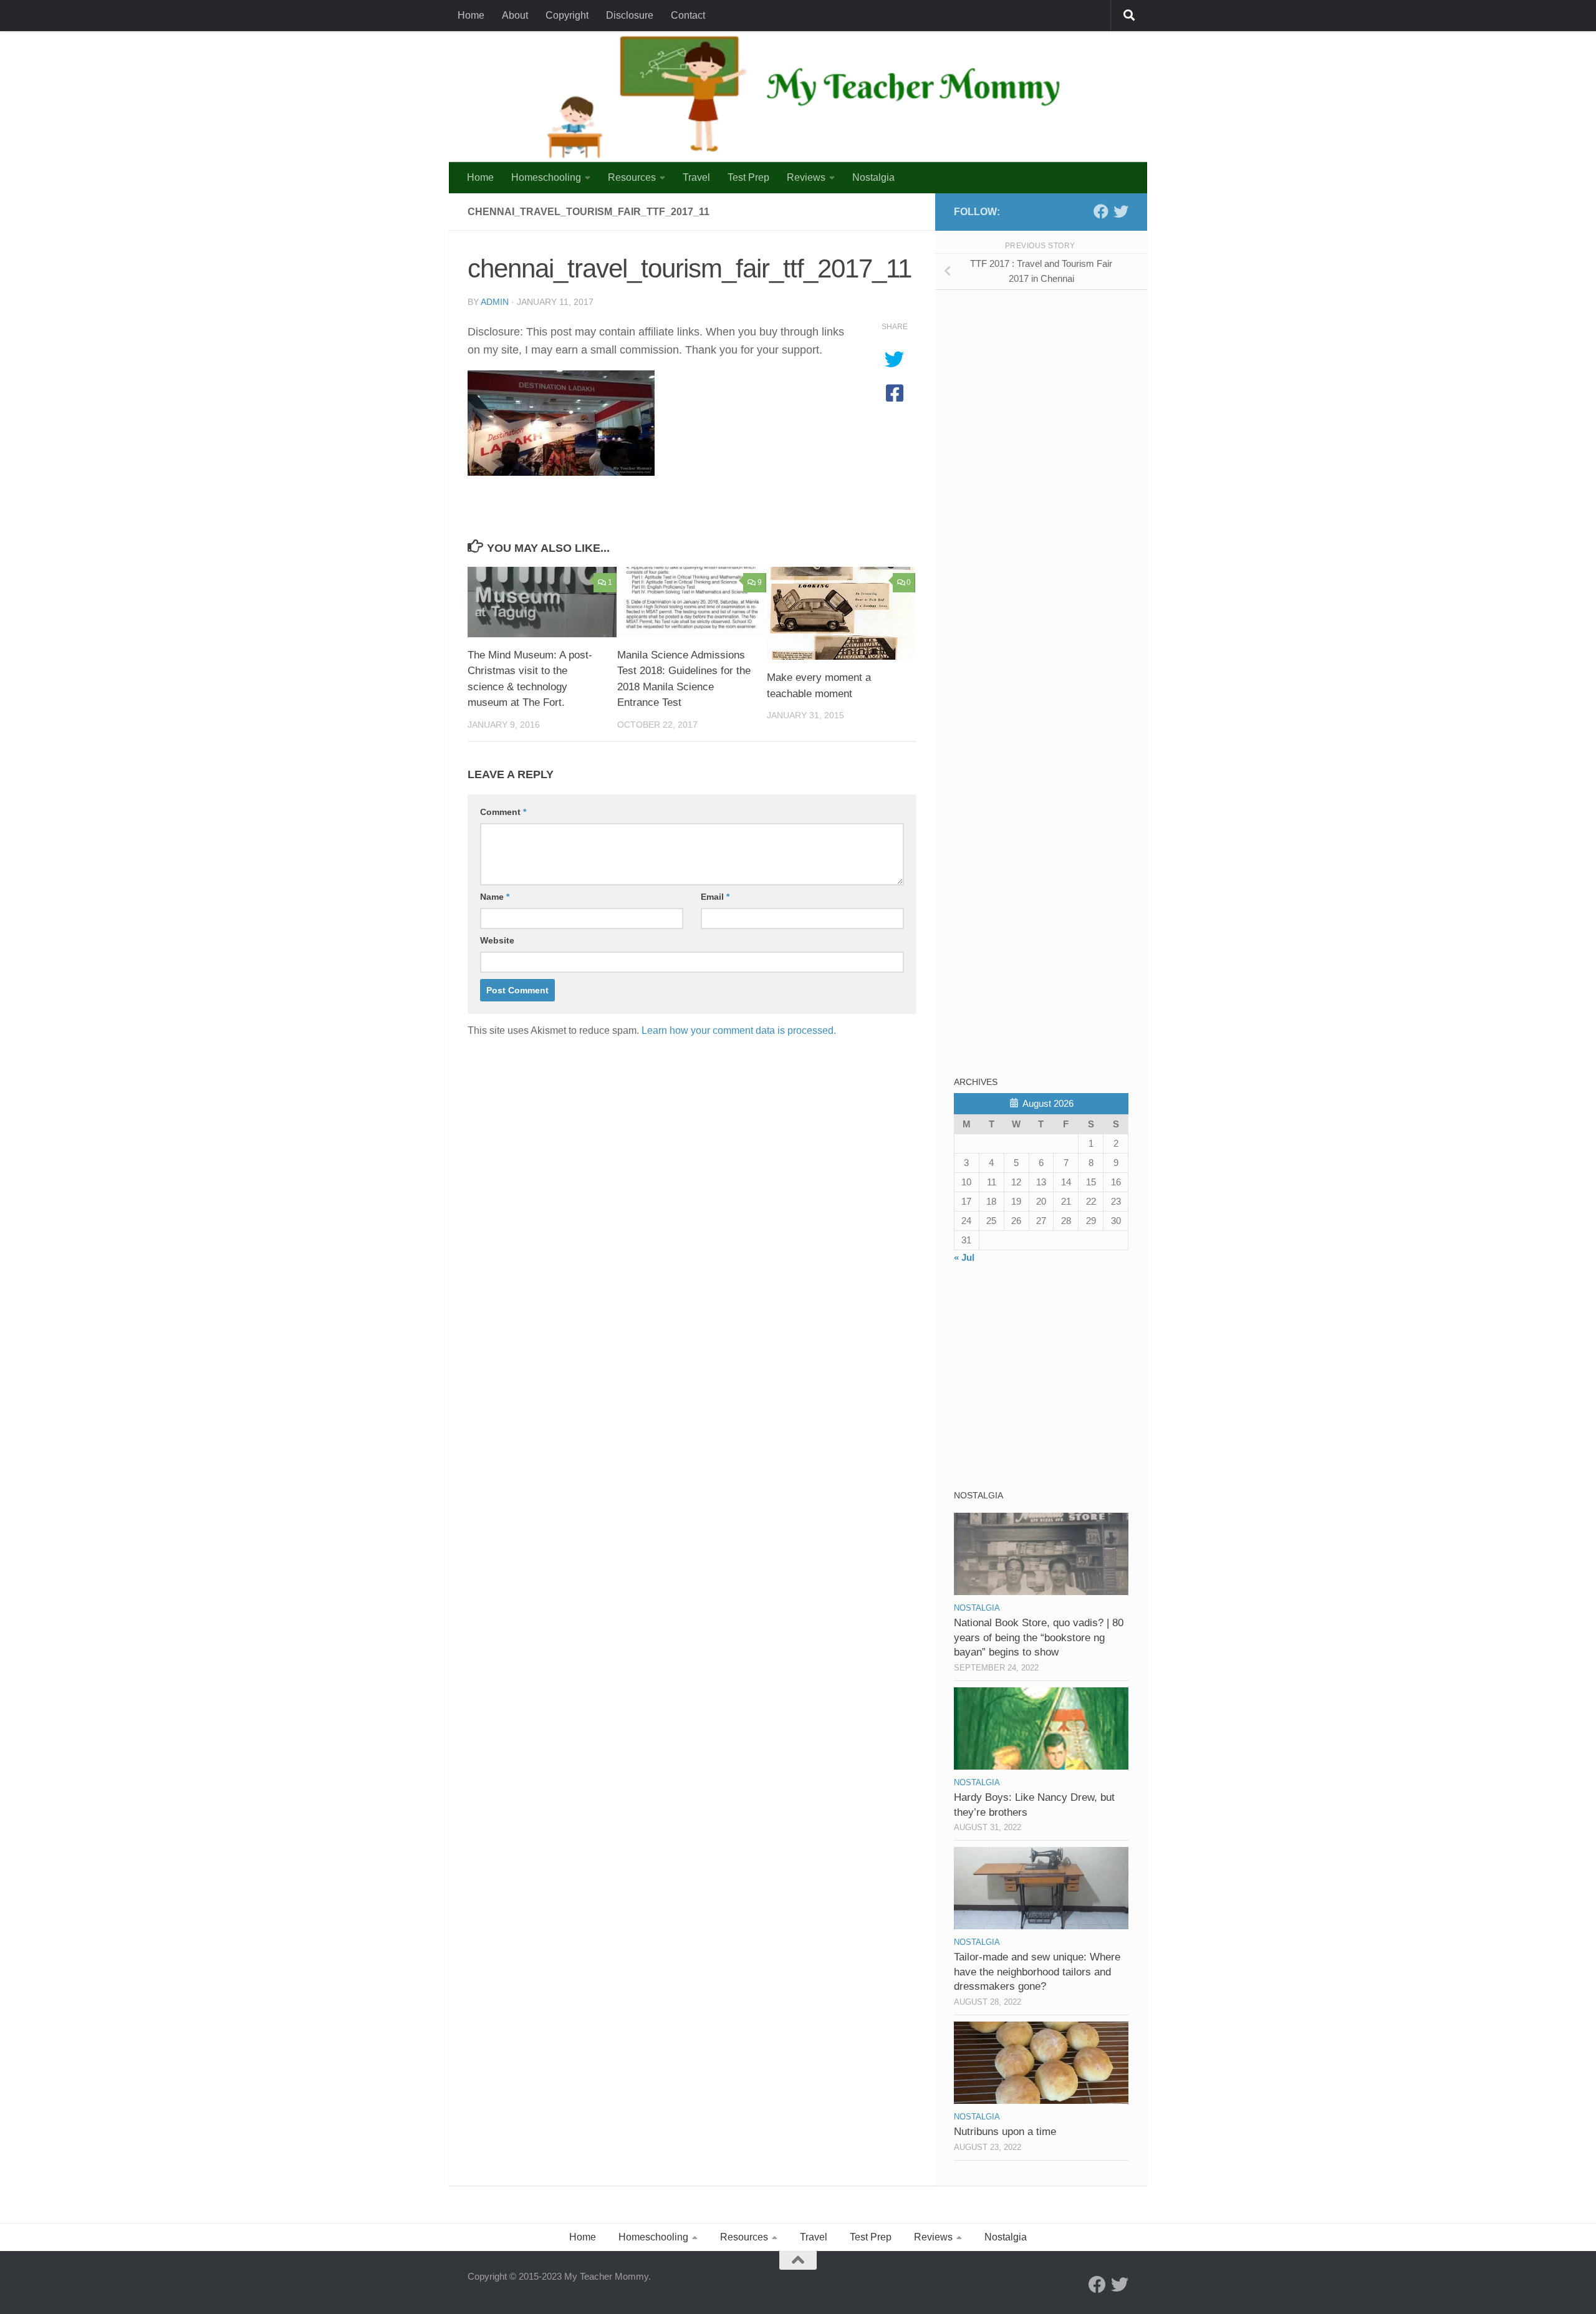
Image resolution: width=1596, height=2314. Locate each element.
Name (495, 897)
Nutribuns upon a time (1005, 2132)
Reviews (806, 177)
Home (471, 15)
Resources (632, 177)
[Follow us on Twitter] (1121, 211)
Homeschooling (546, 177)
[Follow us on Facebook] (1101, 211)
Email (715, 897)
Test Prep (748, 177)
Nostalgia (873, 177)
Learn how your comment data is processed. (739, 1030)
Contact (688, 15)
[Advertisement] (1047, 387)
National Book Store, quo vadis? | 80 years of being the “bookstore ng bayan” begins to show (1039, 1637)
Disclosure (630, 15)
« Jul (964, 1257)
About (515, 15)
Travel (696, 177)
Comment (503, 812)
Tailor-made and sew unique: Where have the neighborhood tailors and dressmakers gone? (1037, 1972)
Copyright (567, 15)
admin (495, 302)
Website (497, 940)
